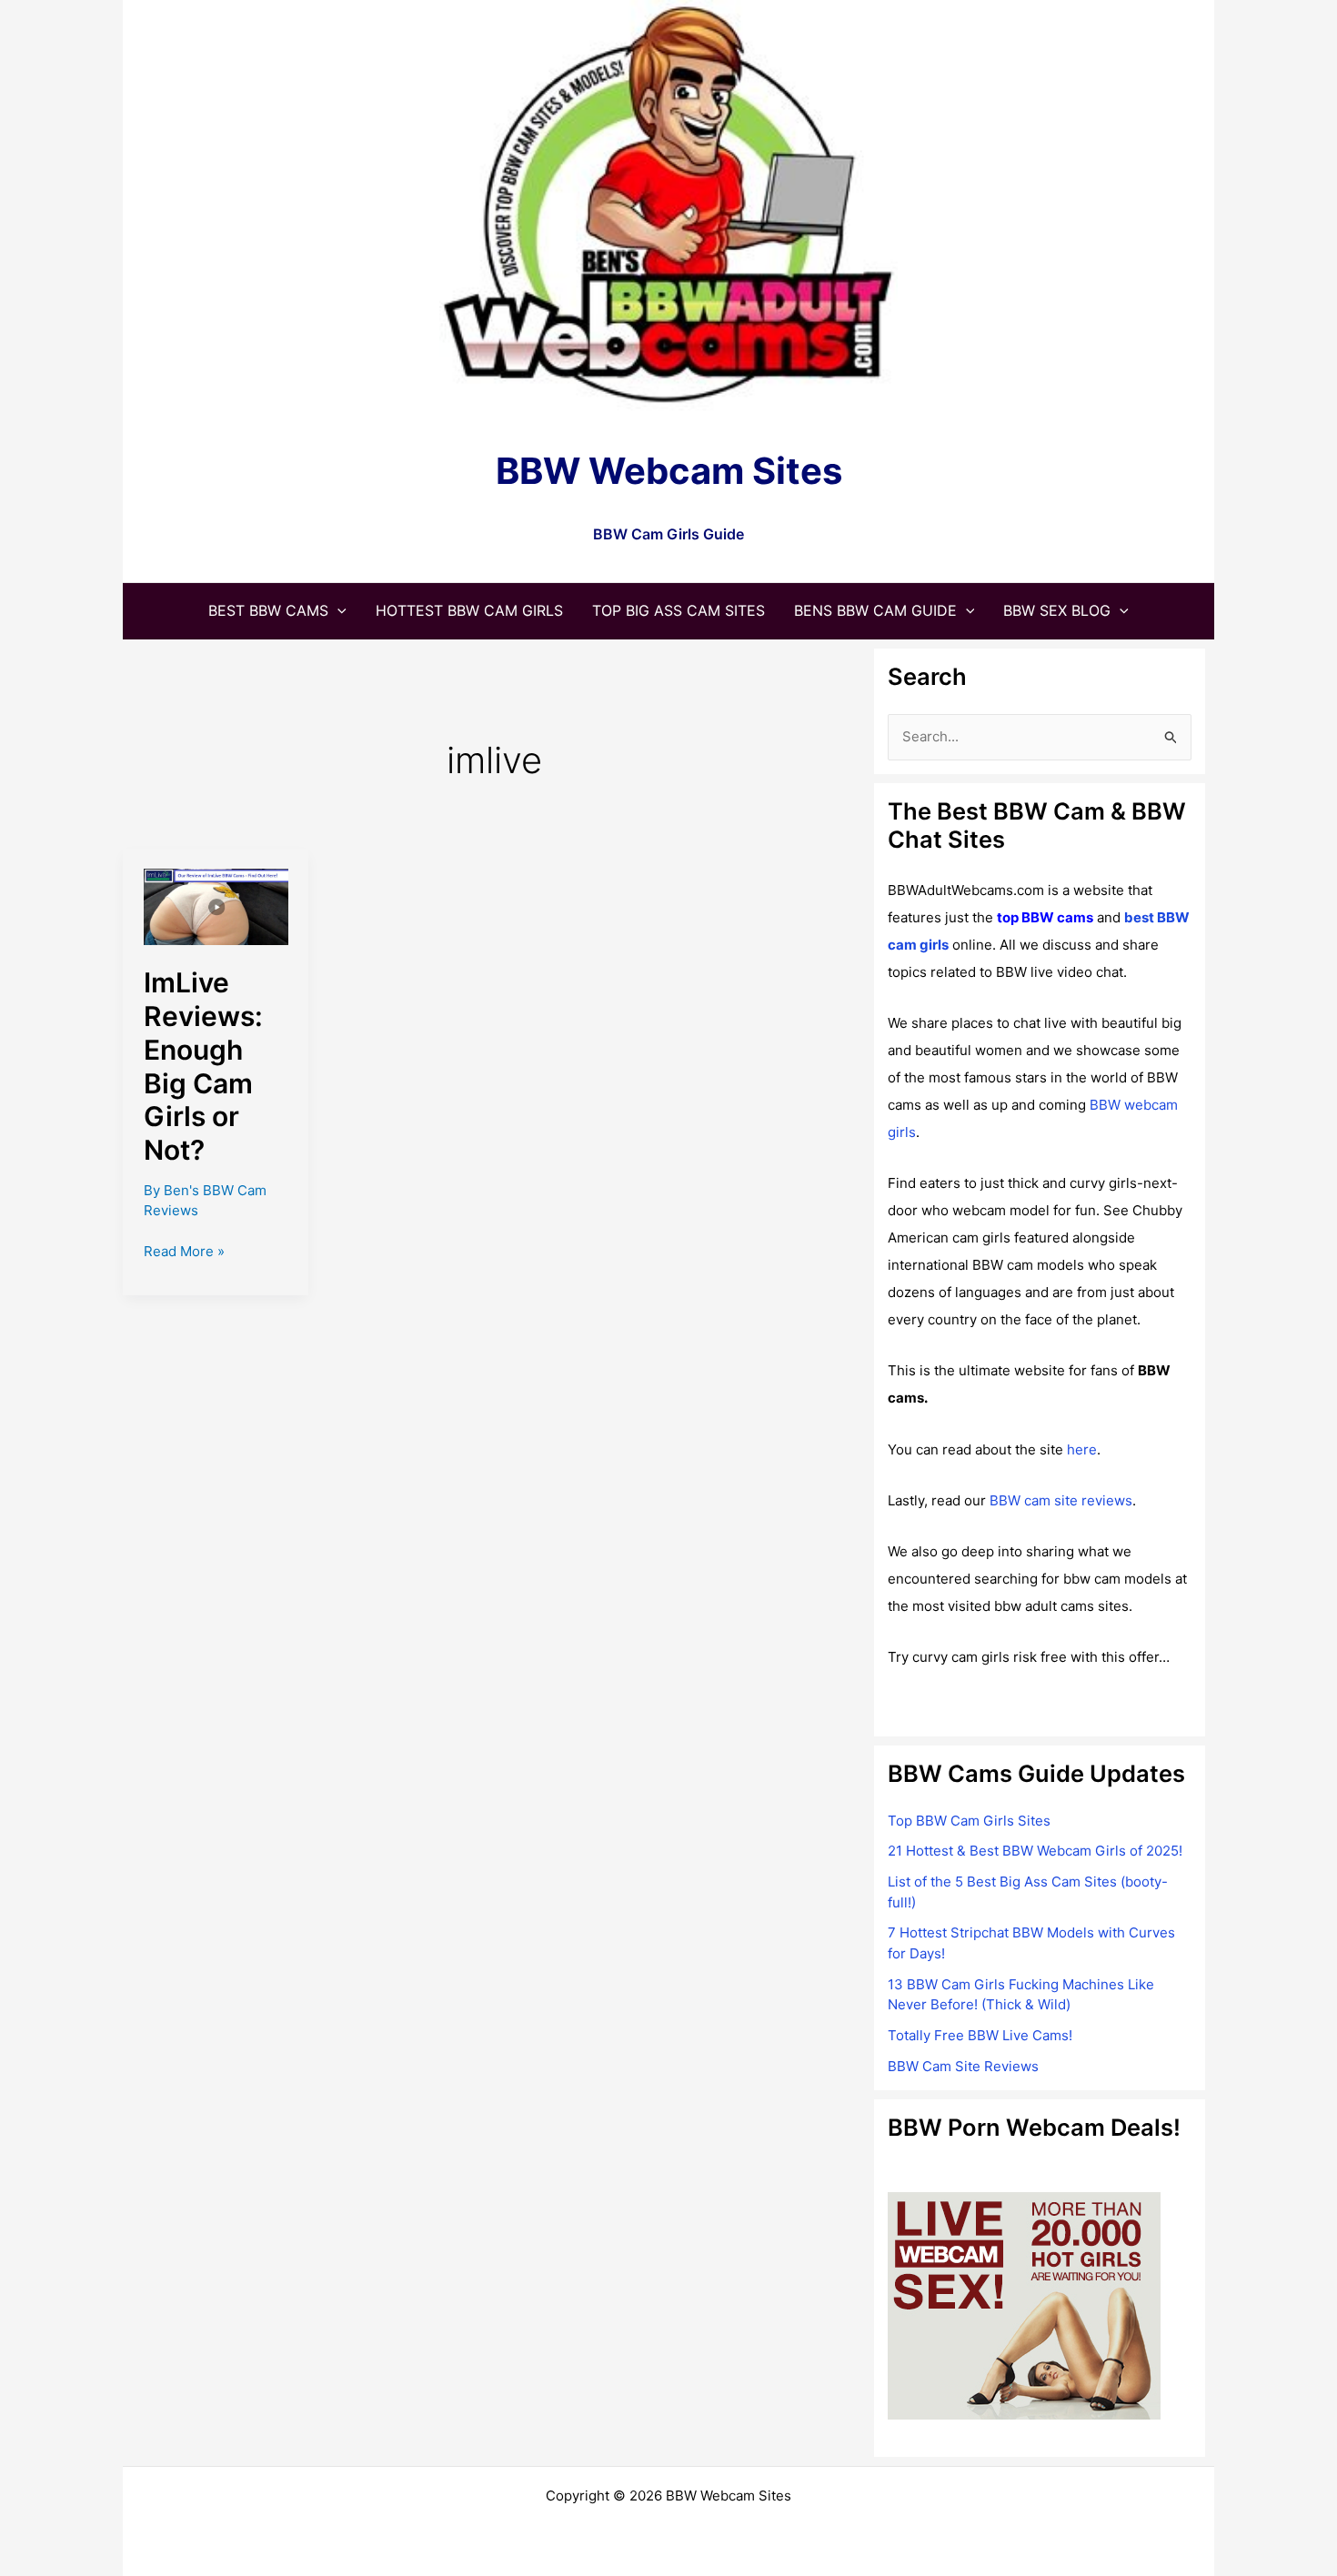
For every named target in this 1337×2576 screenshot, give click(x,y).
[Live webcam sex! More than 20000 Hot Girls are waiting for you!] (1024, 2304)
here (1082, 1449)
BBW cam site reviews (1061, 1500)
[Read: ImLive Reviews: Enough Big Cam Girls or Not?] (216, 906)
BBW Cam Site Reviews (963, 2066)
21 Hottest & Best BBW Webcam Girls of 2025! (1035, 1851)
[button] (337, 610)
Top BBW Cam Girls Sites (969, 1821)
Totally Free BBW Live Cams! (980, 2035)
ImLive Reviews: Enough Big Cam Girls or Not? (203, 1067)
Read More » (184, 1253)
